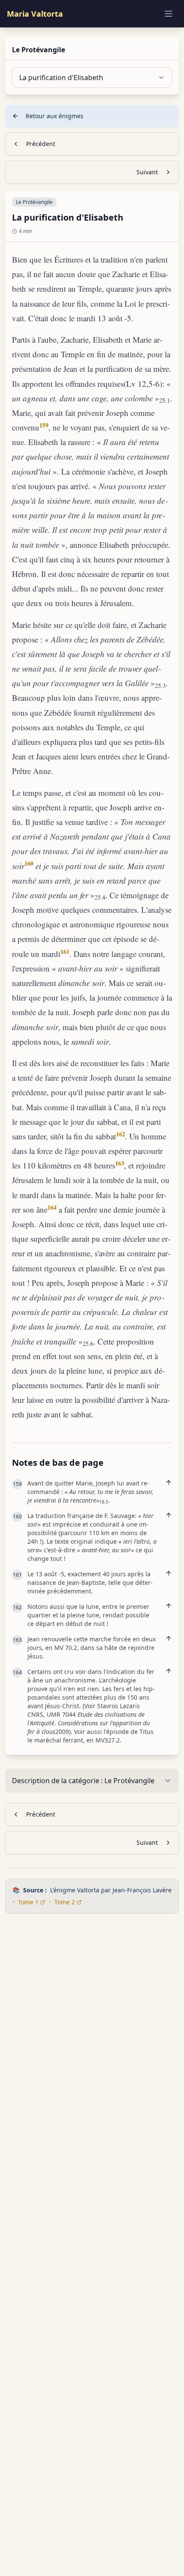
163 (120, 1163)
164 (52, 1207)
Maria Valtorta (35, 14)
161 (65, 952)
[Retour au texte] (169, 1482)
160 (29, 863)
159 (44, 425)
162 (120, 1134)
